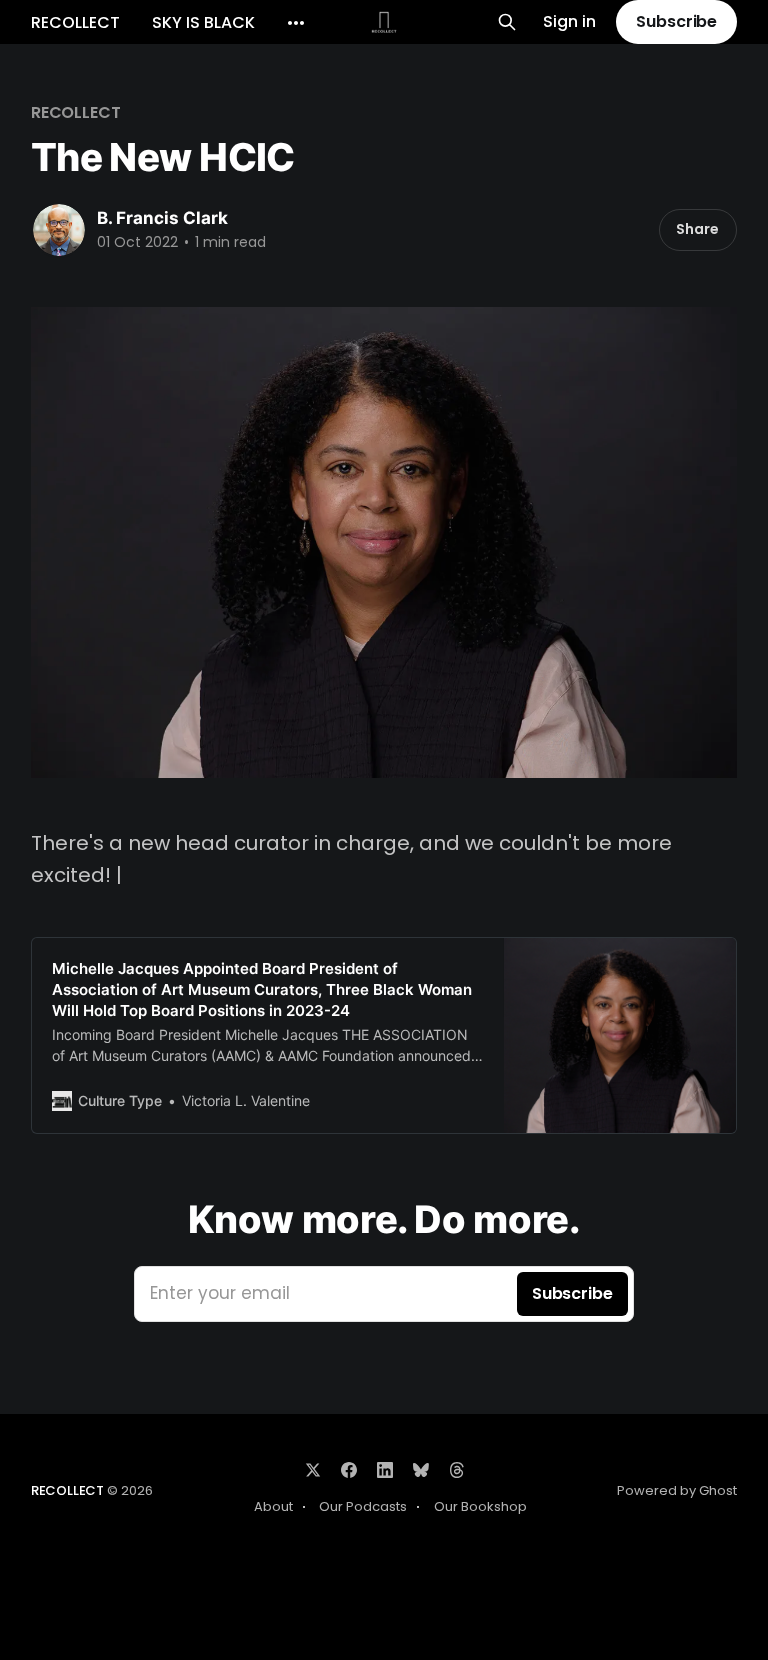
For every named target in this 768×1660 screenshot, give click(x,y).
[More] (296, 23)
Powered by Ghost (677, 1490)
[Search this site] (507, 22)
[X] (313, 1470)
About (273, 1506)
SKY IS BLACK (203, 22)
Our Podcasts (363, 1506)
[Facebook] (349, 1470)
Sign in (569, 22)
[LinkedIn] (385, 1470)
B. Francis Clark (162, 218)
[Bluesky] (421, 1470)
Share (697, 229)
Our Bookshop (480, 1506)
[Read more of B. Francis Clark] (59, 230)
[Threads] (457, 1470)
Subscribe (676, 21)
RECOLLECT (75, 22)
